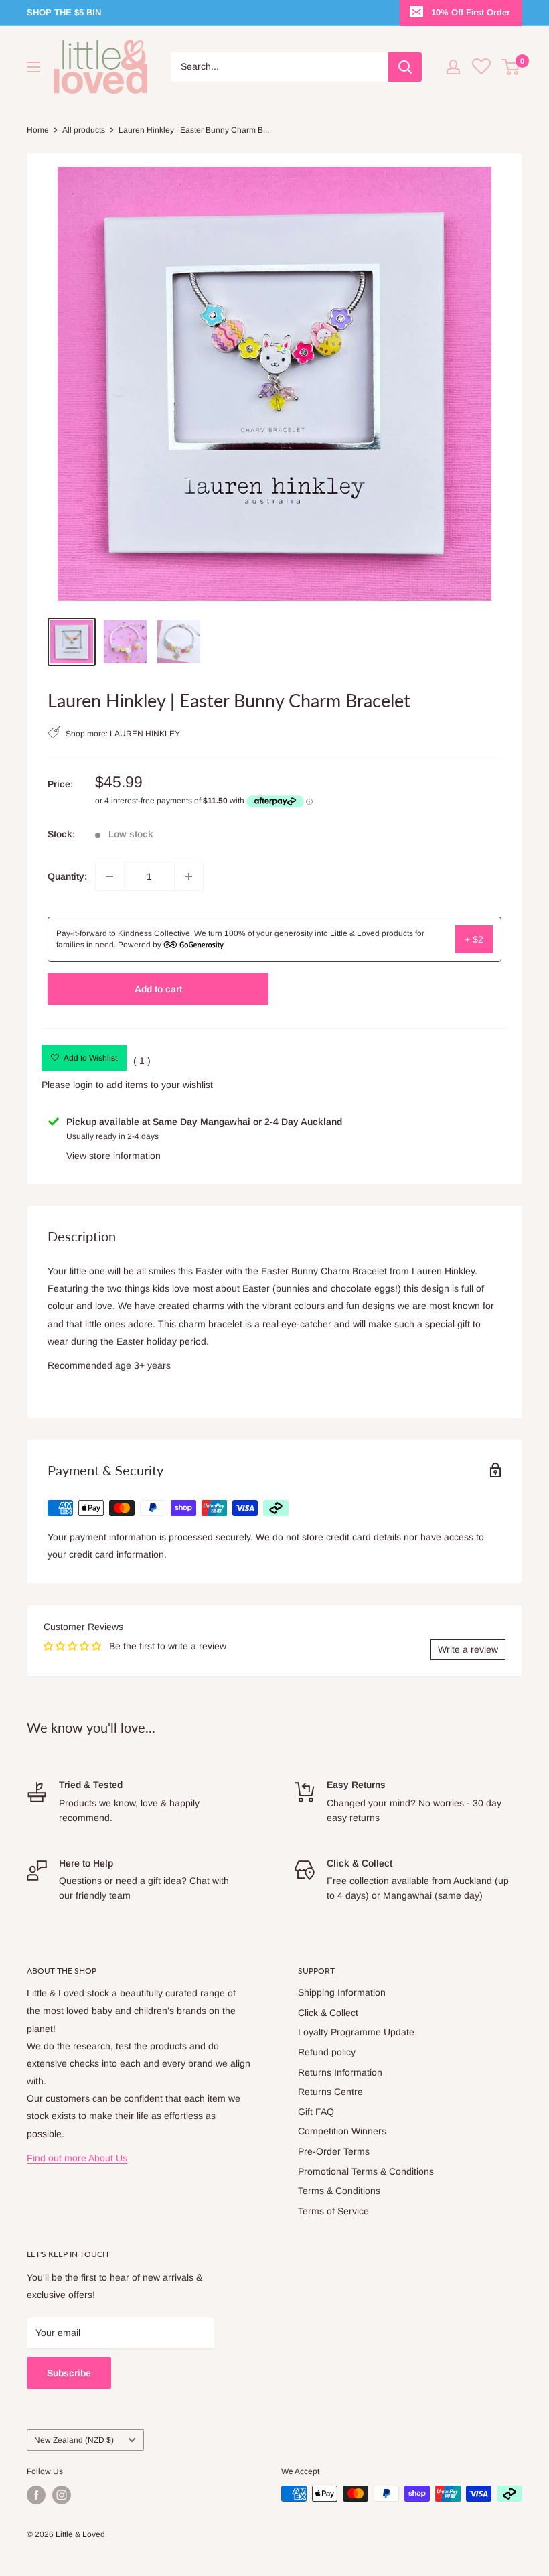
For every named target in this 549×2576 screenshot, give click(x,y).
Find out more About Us (77, 2158)
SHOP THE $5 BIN (64, 12)
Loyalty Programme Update (356, 2032)
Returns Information (340, 2072)
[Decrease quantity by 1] (110, 876)
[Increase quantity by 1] (189, 876)
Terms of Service (333, 2211)
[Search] (405, 67)
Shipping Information (342, 1992)
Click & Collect (328, 2013)
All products (84, 130)
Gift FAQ (316, 2112)
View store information (113, 1156)
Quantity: (67, 876)
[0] (511, 67)
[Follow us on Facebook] (36, 2495)
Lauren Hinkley (145, 734)
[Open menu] (33, 67)
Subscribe (69, 2373)
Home (38, 130)
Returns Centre (330, 2092)
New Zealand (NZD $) (74, 2440)
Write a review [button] (468, 1649)
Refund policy (327, 2052)
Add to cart (158, 989)
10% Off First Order (471, 12)
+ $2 (474, 939)
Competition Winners (342, 2131)
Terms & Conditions (339, 2191)
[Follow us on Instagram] (62, 2495)
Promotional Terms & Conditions (366, 2171)
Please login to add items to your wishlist (127, 1085)
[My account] (453, 67)
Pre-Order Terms (334, 2151)
